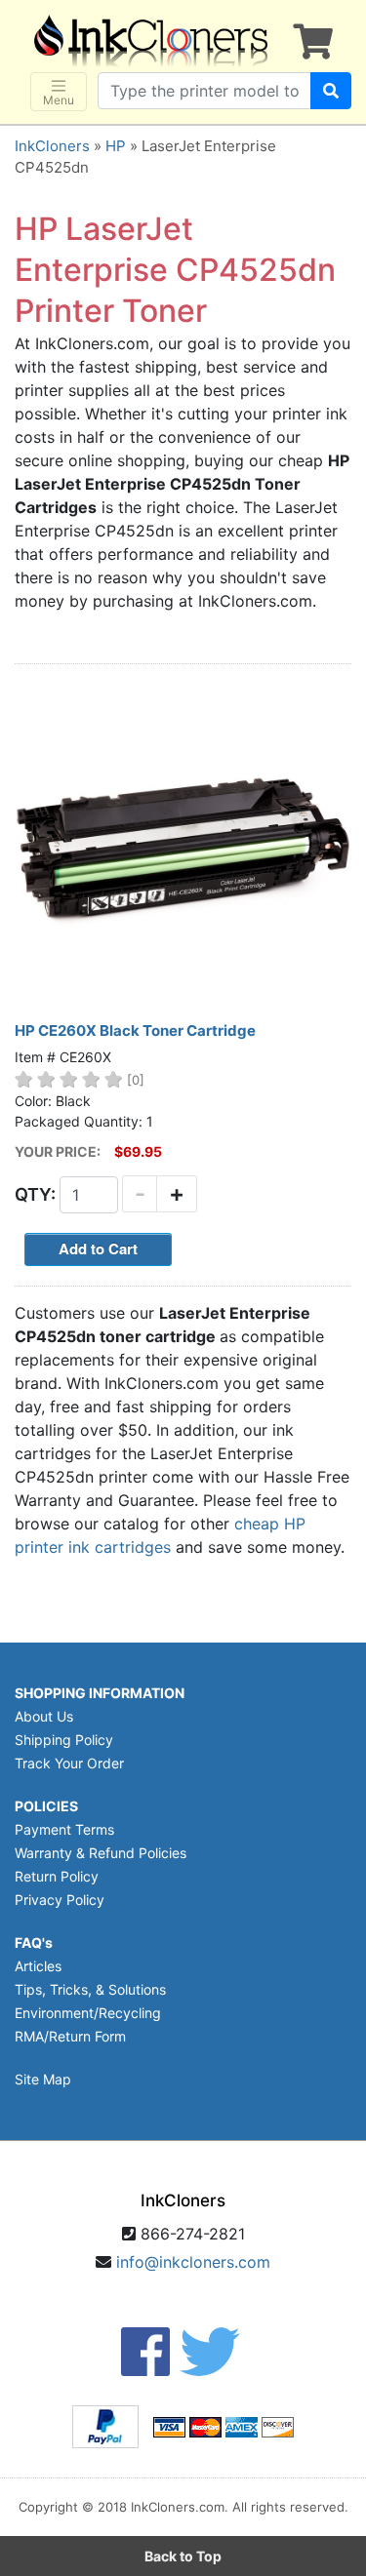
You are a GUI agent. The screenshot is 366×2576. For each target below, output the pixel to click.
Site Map (43, 2079)
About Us (44, 1716)
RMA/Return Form (70, 2036)
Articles (38, 1966)
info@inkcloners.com (193, 2262)
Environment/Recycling (88, 2013)
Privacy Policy (60, 1900)
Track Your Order (69, 1763)
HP (116, 146)
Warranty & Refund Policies (101, 1853)
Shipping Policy (64, 1740)
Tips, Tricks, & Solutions (90, 1989)
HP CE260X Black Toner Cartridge (135, 1030)
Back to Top (183, 2556)
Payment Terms (64, 1829)
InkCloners (52, 146)
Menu (59, 100)
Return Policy (57, 1876)
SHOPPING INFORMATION (100, 1693)
